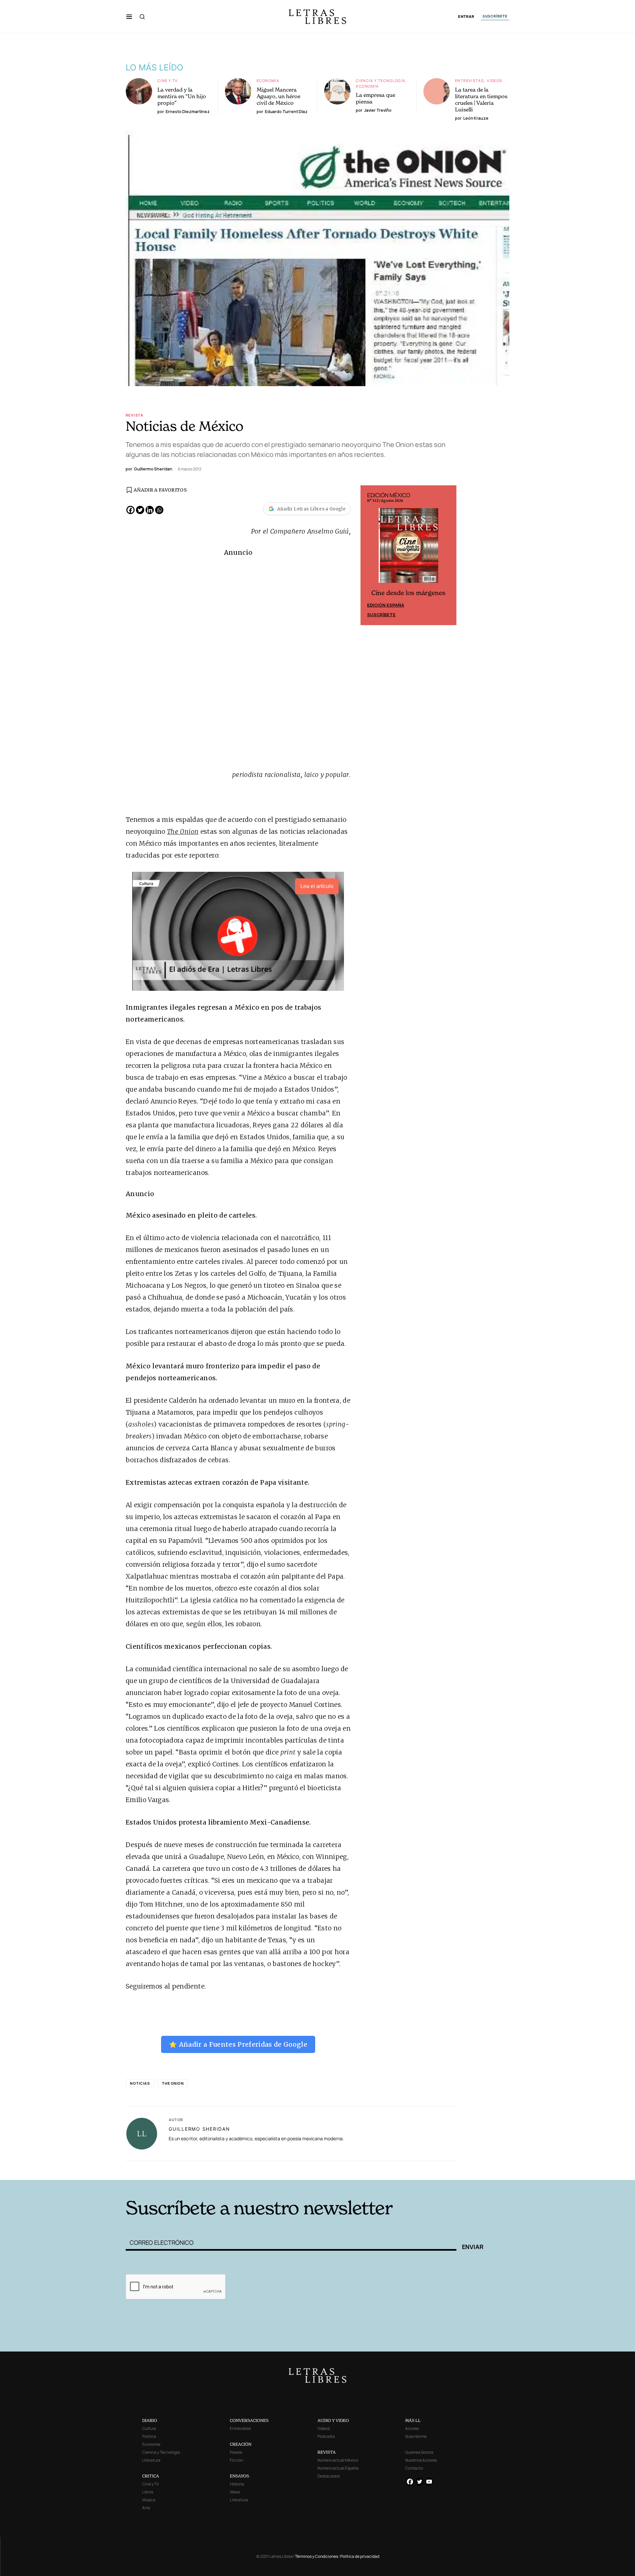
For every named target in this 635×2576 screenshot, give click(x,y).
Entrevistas (469, 80)
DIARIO (150, 2420)
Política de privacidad (360, 2556)
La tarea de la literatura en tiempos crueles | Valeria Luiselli (481, 100)
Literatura (151, 2460)
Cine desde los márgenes (408, 593)
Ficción (236, 2460)
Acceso (412, 2428)
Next (448, 555)
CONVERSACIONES (249, 2420)
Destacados (329, 2476)
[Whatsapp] (159, 510)
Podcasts (326, 2436)
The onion (173, 2083)
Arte (146, 2508)
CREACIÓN (241, 2444)
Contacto (414, 2468)
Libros (148, 2492)
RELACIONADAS (215, 2170)
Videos (494, 80)
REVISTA (327, 2452)
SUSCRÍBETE (495, 16)
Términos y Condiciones (317, 2556)
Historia (237, 2484)
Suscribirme (416, 2436)
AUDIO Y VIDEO (333, 2420)
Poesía (236, 2452)
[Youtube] (429, 2482)
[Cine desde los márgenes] (408, 548)
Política (149, 2436)
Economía (268, 80)
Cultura (149, 2428)
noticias (140, 2083)
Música (149, 2500)
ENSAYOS (239, 2476)
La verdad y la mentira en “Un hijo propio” (182, 96)
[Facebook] (130, 510)
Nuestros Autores (421, 2460)
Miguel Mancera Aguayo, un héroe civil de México (278, 96)
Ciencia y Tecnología (381, 80)
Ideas (235, 2492)
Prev (369, 555)
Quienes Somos (419, 2452)
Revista (135, 415)
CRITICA (151, 2476)
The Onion (183, 831)
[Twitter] (140, 510)
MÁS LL (413, 2420)
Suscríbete (381, 615)
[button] (129, 17)
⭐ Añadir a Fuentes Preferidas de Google (238, 2044)
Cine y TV (168, 80)
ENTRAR (466, 17)
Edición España (386, 605)
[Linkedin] (150, 510)
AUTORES (407, 2170)
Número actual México (338, 2460)
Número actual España (338, 2468)
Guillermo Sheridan (199, 2129)
